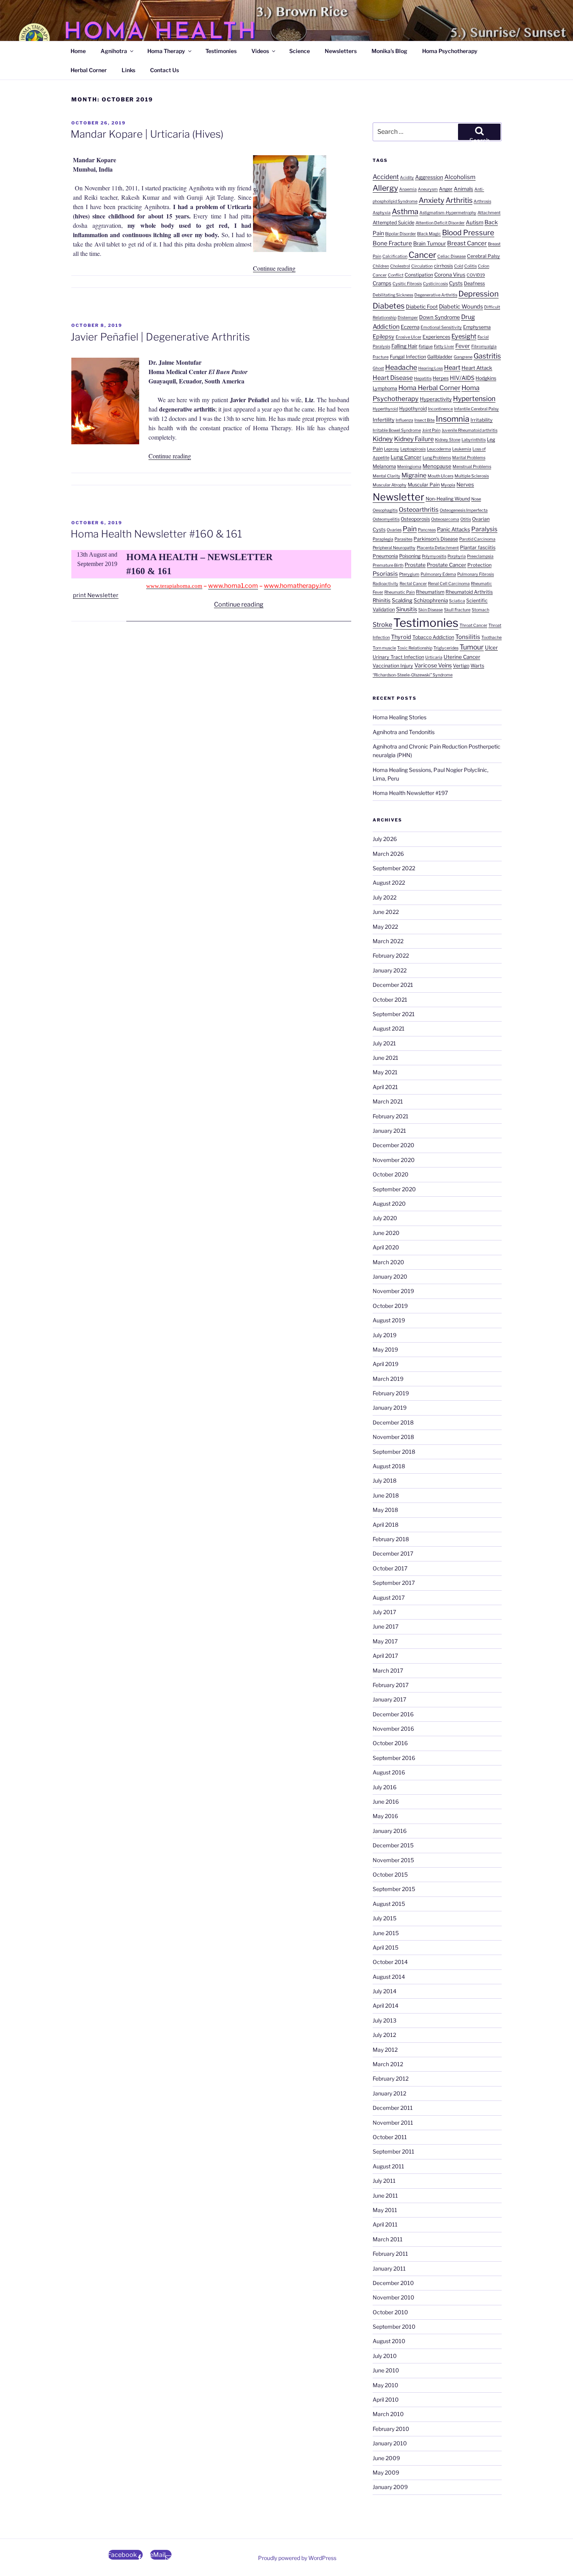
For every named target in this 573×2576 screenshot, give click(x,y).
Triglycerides (446, 648)
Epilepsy (384, 337)
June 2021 (386, 1058)
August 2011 (388, 2166)
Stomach (480, 610)
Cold (459, 266)
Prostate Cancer (447, 565)
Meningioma (409, 467)
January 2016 (390, 1831)
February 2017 (391, 1685)
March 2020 (388, 1262)
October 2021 (390, 1000)
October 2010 (390, 2312)
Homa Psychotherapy (450, 51)
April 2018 (386, 1525)
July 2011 (384, 2181)
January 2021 (389, 1131)
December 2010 (393, 2283)
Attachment (489, 213)
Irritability (482, 420)
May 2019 (385, 1349)
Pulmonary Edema (438, 574)
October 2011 (390, 2137)
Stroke (382, 624)
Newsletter (399, 497)
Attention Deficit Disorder (440, 223)
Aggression (429, 177)
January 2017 (389, 1699)
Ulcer (491, 648)
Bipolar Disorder (401, 234)
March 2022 (388, 941)
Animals (463, 189)
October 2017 (390, 1568)
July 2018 (385, 1480)
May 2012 (385, 2050)
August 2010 (389, 2341)
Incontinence (440, 409)
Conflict (396, 275)
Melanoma (384, 466)
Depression (478, 294)
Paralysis (484, 529)
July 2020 (385, 1218)
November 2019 (393, 1291)
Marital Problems (469, 458)
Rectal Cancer (413, 584)
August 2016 (389, 1772)
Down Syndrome (439, 317)
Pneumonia (385, 556)
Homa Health (161, 33)
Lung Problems (437, 458)
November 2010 (393, 2297)
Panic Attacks (454, 529)
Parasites (403, 539)
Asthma (405, 212)
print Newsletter (96, 595)
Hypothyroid (413, 409)
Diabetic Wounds (461, 307)
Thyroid (401, 637)
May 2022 (385, 927)
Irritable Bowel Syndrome (397, 430)
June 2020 (386, 1233)
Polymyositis (434, 556)
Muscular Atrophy (390, 485)
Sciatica (457, 601)
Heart (452, 367)
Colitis (470, 266)
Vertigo (461, 666)
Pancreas (427, 530)
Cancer (422, 255)
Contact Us (164, 70)
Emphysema (477, 327)
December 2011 (393, 2108)
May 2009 (386, 2472)
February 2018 (391, 1539)
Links (128, 70)
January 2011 (389, 2268)
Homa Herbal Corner (429, 388)
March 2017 (388, 1670)
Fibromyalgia (484, 347)
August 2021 (389, 1028)
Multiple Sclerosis (472, 476)
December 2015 (393, 1845)
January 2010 (390, 2443)
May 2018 (385, 1510)
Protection (479, 565)
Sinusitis (407, 609)
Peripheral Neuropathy (394, 548)
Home (78, 51)
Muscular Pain (424, 485)
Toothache (492, 638)
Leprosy (392, 449)
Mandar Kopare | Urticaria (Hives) (147, 134)
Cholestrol (400, 266)
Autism (475, 222)
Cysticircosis (435, 284)
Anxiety (432, 200)
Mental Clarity (386, 476)
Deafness (474, 283)
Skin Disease (431, 610)
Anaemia (408, 189)
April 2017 (385, 1656)
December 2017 (393, 1553)
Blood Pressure (468, 233)
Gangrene (463, 357)
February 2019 (391, 1393)
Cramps (382, 283)
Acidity (407, 178)
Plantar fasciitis (478, 547)
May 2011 (385, 2210)
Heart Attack (477, 368)
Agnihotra (114, 51)
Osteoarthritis (419, 510)
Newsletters (341, 51)
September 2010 (394, 2327)
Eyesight (464, 336)
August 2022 (389, 883)
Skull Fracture (457, 610)
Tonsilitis (468, 637)
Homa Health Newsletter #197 (410, 793)
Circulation (422, 266)
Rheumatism (430, 592)
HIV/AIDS (462, 378)
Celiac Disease (452, 256)
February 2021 (391, 1116)
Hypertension (474, 398)
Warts (477, 666)
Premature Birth (388, 565)
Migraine (414, 475)
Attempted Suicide (393, 223)
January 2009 (390, 2487)
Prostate (415, 565)
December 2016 (393, 1714)
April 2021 (385, 1087)
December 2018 (393, 1422)
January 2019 (390, 1408)
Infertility (384, 420)
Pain (410, 529)
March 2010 (388, 2414)
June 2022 (386, 912)
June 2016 (386, 1802)
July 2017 (384, 1612)
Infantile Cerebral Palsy (477, 409)
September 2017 (394, 1583)
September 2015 (394, 1889)
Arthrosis (482, 201)
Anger (446, 189)
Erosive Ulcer (409, 337)
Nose (476, 499)
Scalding (402, 600)
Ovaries (394, 530)
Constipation (419, 275)
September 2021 (394, 1014)
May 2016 (385, 1816)
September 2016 (394, 1758)
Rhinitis (382, 600)
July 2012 (384, 2035)
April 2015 (386, 1947)
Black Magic (429, 234)
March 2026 (388, 854)
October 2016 (390, 1743)
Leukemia (462, 449)
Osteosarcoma (445, 519)
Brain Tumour (430, 243)
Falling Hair (404, 346)
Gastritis (487, 356)
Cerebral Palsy (484, 256)
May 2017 (385, 1641)
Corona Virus (450, 275)
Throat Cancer (473, 625)
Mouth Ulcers (440, 476)
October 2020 (391, 1174)
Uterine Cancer (462, 657)
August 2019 (389, 1320)
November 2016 (393, 1729)
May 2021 (385, 1072)
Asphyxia (382, 213)
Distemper (408, 318)
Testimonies (221, 51)
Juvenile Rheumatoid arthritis (470, 430)
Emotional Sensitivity (441, 327)
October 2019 (390, 1306)
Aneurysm (428, 189)
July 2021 (384, 1043)
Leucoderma (439, 449)
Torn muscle (384, 648)
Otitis (466, 519)
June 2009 (386, 2458)
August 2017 (389, 1598)
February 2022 (391, 955)
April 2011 (385, 2224)
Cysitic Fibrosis (407, 284)
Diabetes (389, 306)
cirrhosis (443, 266)
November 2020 (394, 1160)
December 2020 (393, 1145)
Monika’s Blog (389, 51)
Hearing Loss (431, 368)
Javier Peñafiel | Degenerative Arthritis (160, 337)
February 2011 (390, 2254)
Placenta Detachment (438, 548)
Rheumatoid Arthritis (469, 592)
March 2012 (388, 2064)
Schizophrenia (431, 600)
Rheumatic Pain (400, 592)
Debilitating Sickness (393, 295)
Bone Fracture (392, 243)
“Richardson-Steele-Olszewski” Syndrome (413, 675)
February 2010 (391, 2429)
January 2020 (390, 1276)
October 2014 (390, 1962)
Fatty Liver (444, 347)
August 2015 (389, 1904)
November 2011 (393, 2123)
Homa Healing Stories (400, 717)
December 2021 (393, 985)
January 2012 (389, 2093)
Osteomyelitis (386, 519)
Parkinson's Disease (436, 539)
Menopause (437, 466)
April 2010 (386, 2399)
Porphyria (457, 556)
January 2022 (390, 970)
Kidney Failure (414, 439)
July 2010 (385, 2356)
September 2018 (394, 1452)
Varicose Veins (433, 665)
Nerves (465, 484)
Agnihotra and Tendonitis (404, 732)
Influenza (404, 420)
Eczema (410, 327)
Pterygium (409, 574)
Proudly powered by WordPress (297, 2558)
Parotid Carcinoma (477, 539)
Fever (463, 346)
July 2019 (385, 1335)
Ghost (378, 368)
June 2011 (385, 2195)
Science (300, 51)
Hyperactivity (436, 399)
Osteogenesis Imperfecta (464, 510)
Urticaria (434, 657)
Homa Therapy (166, 51)
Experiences (436, 337)
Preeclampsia (480, 556)
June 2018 (386, 1495)
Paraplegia (383, 539)
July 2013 (385, 2020)
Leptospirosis (413, 449)
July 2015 (385, 1918)
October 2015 (390, 1874)
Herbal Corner (89, 70)
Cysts (456, 283)
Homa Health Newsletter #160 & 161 (156, 534)
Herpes (441, 378)
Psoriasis (385, 574)
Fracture (381, 357)
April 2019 (386, 1364)
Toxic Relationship (415, 648)
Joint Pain (431, 430)
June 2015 (386, 1933)
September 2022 (394, 868)
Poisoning (410, 556)
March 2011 (388, 2239)
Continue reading (274, 268)
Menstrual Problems (472, 467)
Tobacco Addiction (433, 637)
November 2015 (393, 1860)
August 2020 (389, 1204)
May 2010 (386, 2385)
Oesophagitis (385, 510)
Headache (401, 367)
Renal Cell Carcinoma (449, 584)
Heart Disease (393, 378)
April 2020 (386, 1247)
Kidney (383, 439)
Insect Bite (424, 420)
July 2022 (385, 897)
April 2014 (386, 2006)
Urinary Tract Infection (398, 657)
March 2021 (388, 1101)
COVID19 (476, 275)
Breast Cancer (467, 243)
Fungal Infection (408, 357)
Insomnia (453, 419)
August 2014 (389, 1977)
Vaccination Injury (393, 666)
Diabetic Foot (422, 307)
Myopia (448, 485)
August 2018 (389, 1466)
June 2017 (386, 1626)
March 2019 (388, 1379)
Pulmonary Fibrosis (476, 574)
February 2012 (391, 2078)
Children (381, 266)
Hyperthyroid (385, 409)
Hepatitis (423, 379)
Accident (386, 177)
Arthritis (459, 200)
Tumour (472, 647)
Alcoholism (460, 177)
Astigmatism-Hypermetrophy (448, 213)
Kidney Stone (448, 440)
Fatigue (426, 347)
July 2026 (385, 839)
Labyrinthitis (474, 440)
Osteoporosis (415, 519)
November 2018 (393, 1437)
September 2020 (394, 1189)
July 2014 (385, 1991)
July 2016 (385, 1787)
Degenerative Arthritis (436, 295)
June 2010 (386, 2370)
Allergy (385, 188)
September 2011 (393, 2151)
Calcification (395, 256)
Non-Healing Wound (448, 499)
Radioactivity (386, 584)
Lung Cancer (406, 457)
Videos (260, 51)
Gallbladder (440, 357)
